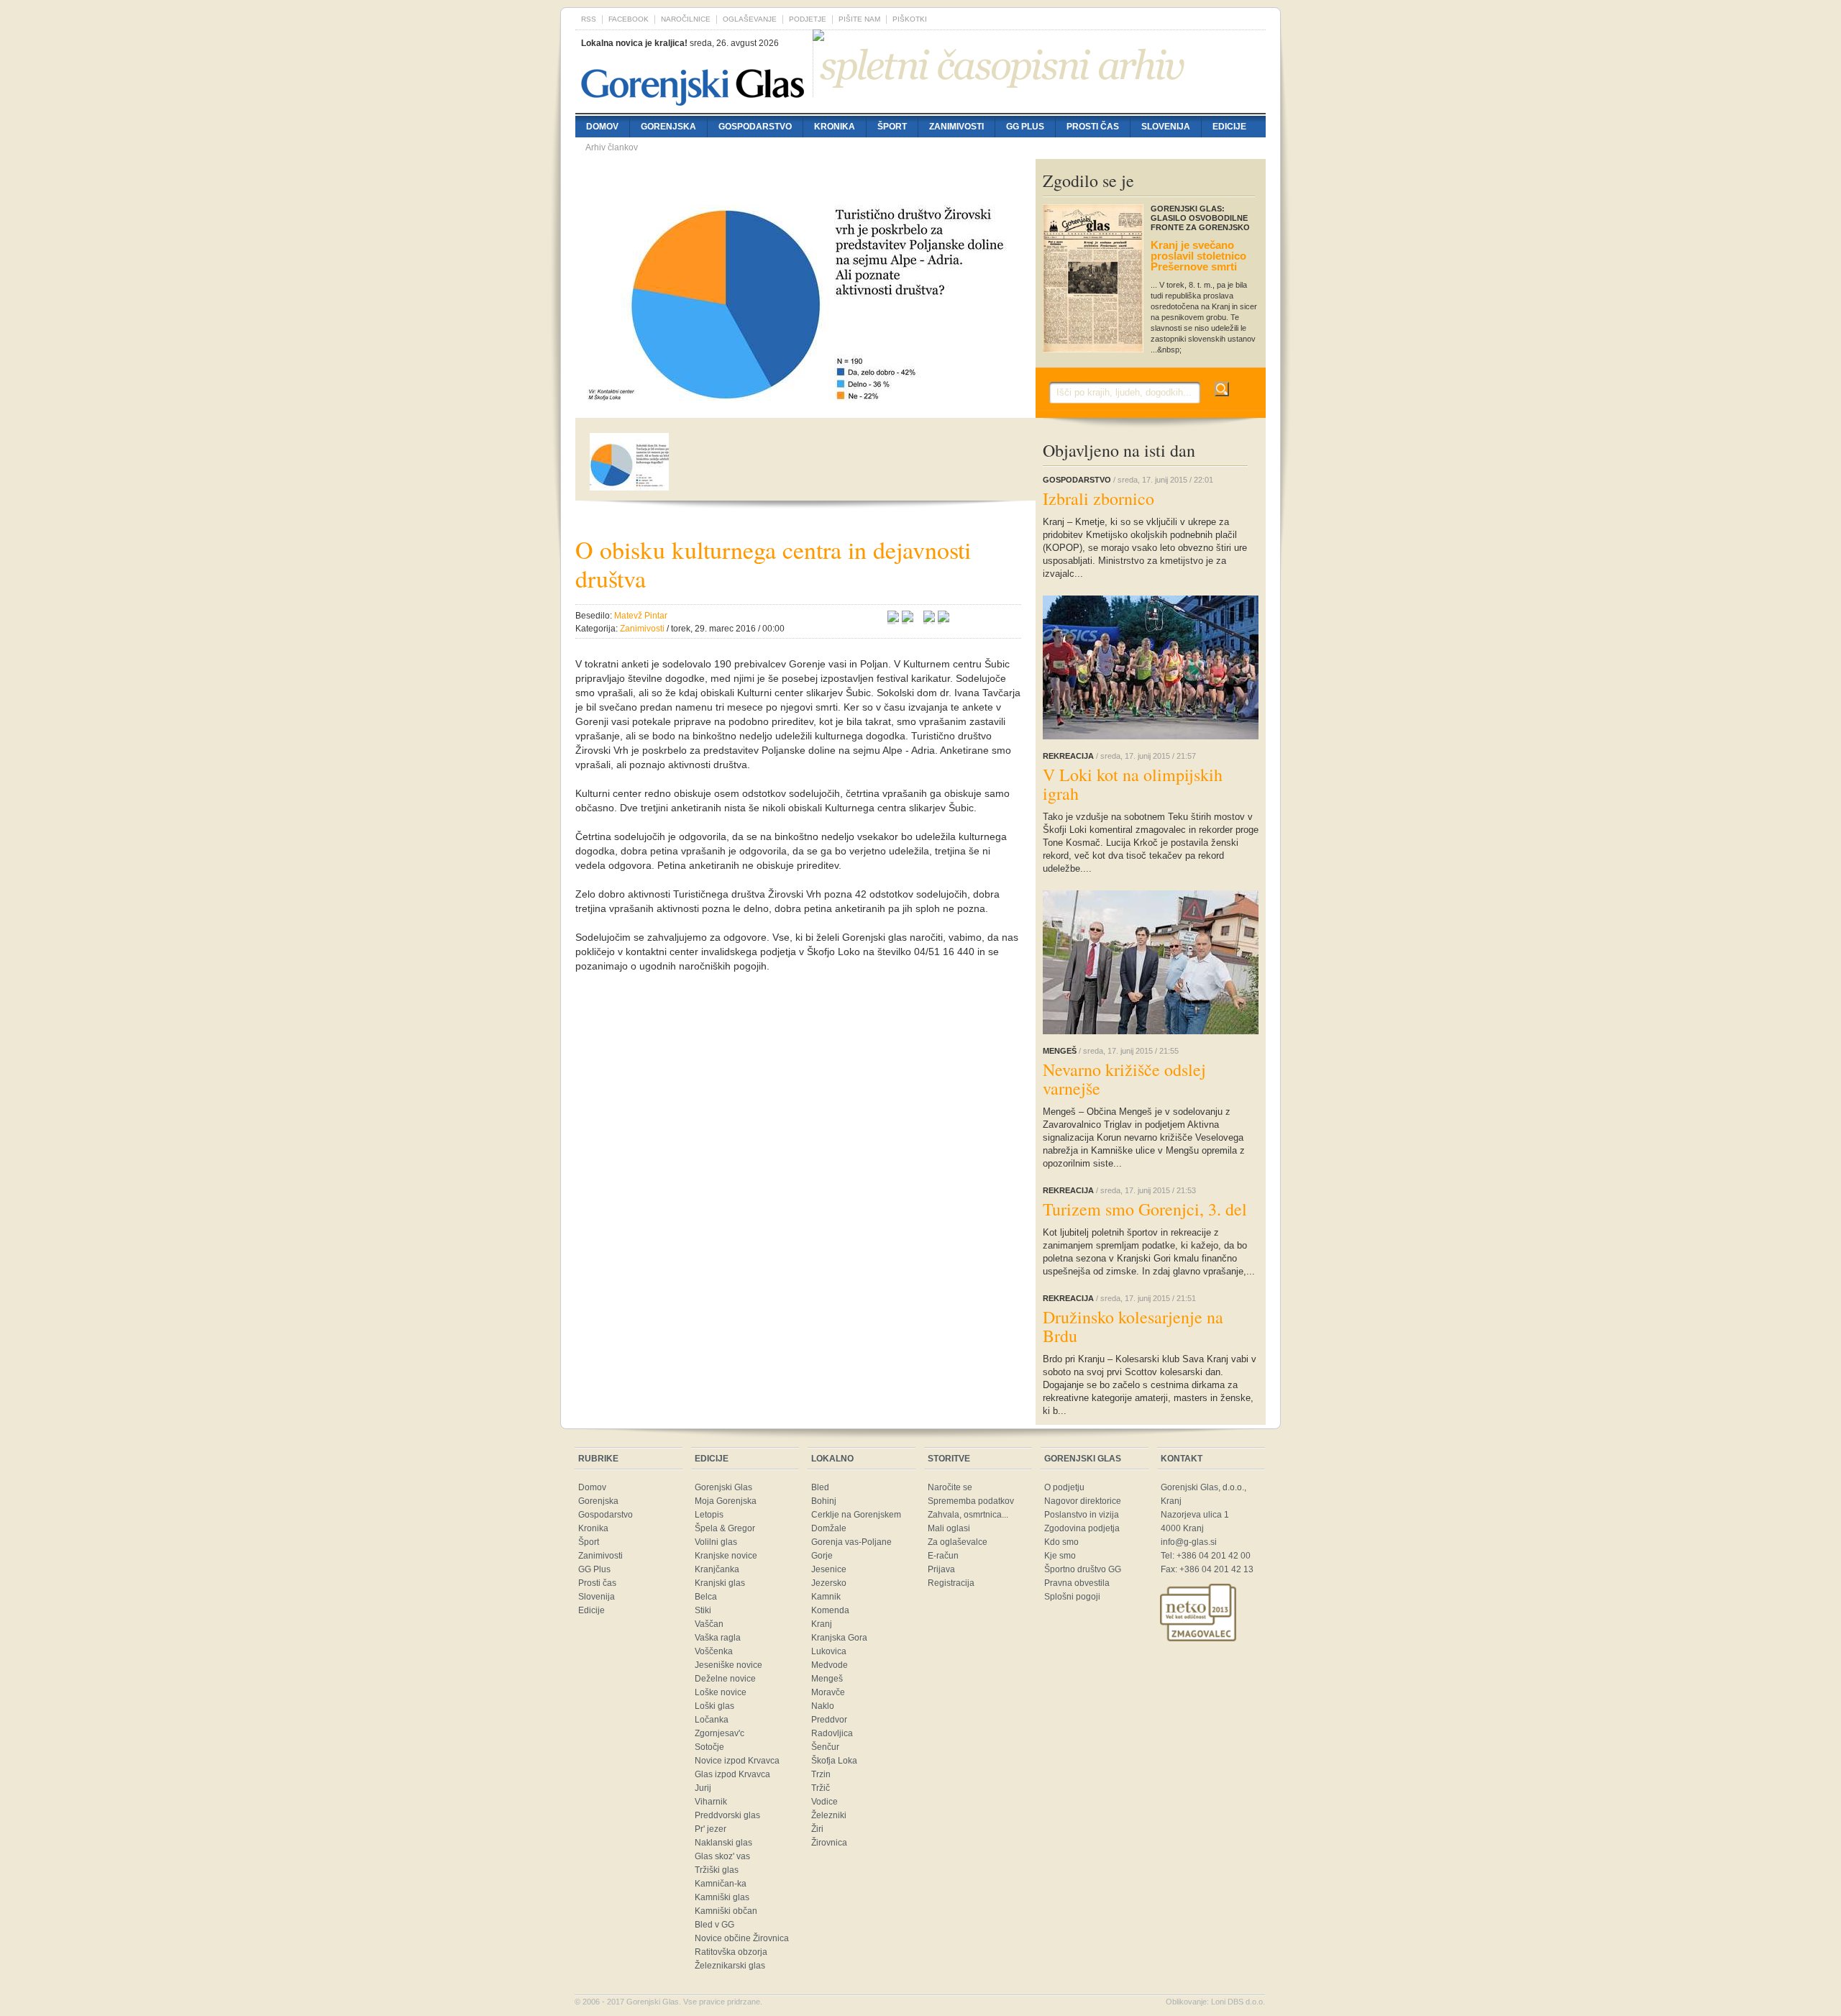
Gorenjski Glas (723, 1487)
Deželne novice (725, 1679)
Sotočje (709, 1747)
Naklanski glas (723, 1843)
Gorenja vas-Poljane (851, 1542)
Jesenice (829, 1569)
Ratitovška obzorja (731, 1952)
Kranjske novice (726, 1556)
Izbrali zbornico (1098, 498)
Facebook (629, 19)
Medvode (830, 1665)
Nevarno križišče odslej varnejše (1124, 1079)
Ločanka (712, 1720)
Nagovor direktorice (1083, 1501)
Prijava (941, 1569)
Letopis (709, 1515)
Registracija (951, 1583)
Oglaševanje (750, 19)
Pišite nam (859, 19)
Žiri (817, 1829)
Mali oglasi (949, 1528)
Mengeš (827, 1679)
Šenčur (825, 1747)
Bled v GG (714, 1925)
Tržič (821, 1788)
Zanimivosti (956, 127)
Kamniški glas (722, 1897)
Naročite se (950, 1487)
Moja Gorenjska (726, 1501)
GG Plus (1025, 127)
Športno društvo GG (1083, 1569)
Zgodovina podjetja (1082, 1528)
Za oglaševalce (958, 1542)
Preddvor (829, 1720)
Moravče (828, 1692)
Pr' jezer (711, 1829)
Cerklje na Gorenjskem (856, 1515)
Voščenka (714, 1651)
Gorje (822, 1556)
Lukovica (829, 1651)
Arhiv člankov (612, 147)
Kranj (822, 1624)
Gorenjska (668, 127)
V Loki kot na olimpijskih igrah (1133, 784)
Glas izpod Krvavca (732, 1774)
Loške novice (721, 1692)
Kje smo (1060, 1556)
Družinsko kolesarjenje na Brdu (1133, 1326)
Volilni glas (716, 1542)
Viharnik (711, 1802)
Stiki (703, 1610)
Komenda (830, 1610)
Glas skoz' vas (722, 1856)
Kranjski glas (720, 1583)
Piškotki (910, 19)
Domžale (829, 1528)
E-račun (943, 1556)
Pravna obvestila (1077, 1583)
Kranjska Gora (839, 1638)
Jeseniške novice (728, 1665)
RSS (589, 19)
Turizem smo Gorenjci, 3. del (1145, 1209)
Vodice (824, 1802)
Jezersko (829, 1583)
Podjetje (808, 19)
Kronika (835, 127)
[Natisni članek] (944, 619)
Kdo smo (1061, 1542)
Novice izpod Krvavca (737, 1761)
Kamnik (826, 1597)
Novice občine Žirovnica (742, 1938)
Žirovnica (829, 1843)
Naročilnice (686, 19)
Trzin (821, 1774)
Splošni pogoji (1072, 1597)
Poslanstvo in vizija (1082, 1515)
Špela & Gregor (725, 1528)
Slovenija (1166, 127)
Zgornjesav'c (720, 1733)
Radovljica (832, 1733)
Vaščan (709, 1624)
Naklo (823, 1706)
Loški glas (714, 1706)
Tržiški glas (717, 1870)
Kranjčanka (717, 1569)
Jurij (703, 1788)
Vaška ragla (718, 1638)
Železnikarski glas (730, 1966)
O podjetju (1064, 1487)
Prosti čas (1093, 127)
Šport (892, 127)
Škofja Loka (834, 1761)
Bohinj (824, 1501)
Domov (602, 127)
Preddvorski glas (727, 1815)
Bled (820, 1487)
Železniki (829, 1815)
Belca (706, 1597)
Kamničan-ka (721, 1884)
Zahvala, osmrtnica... (968, 1515)
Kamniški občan (726, 1911)
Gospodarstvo (755, 127)
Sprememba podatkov (971, 1501)
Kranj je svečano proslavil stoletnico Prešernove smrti (1198, 256)
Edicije (1229, 127)
